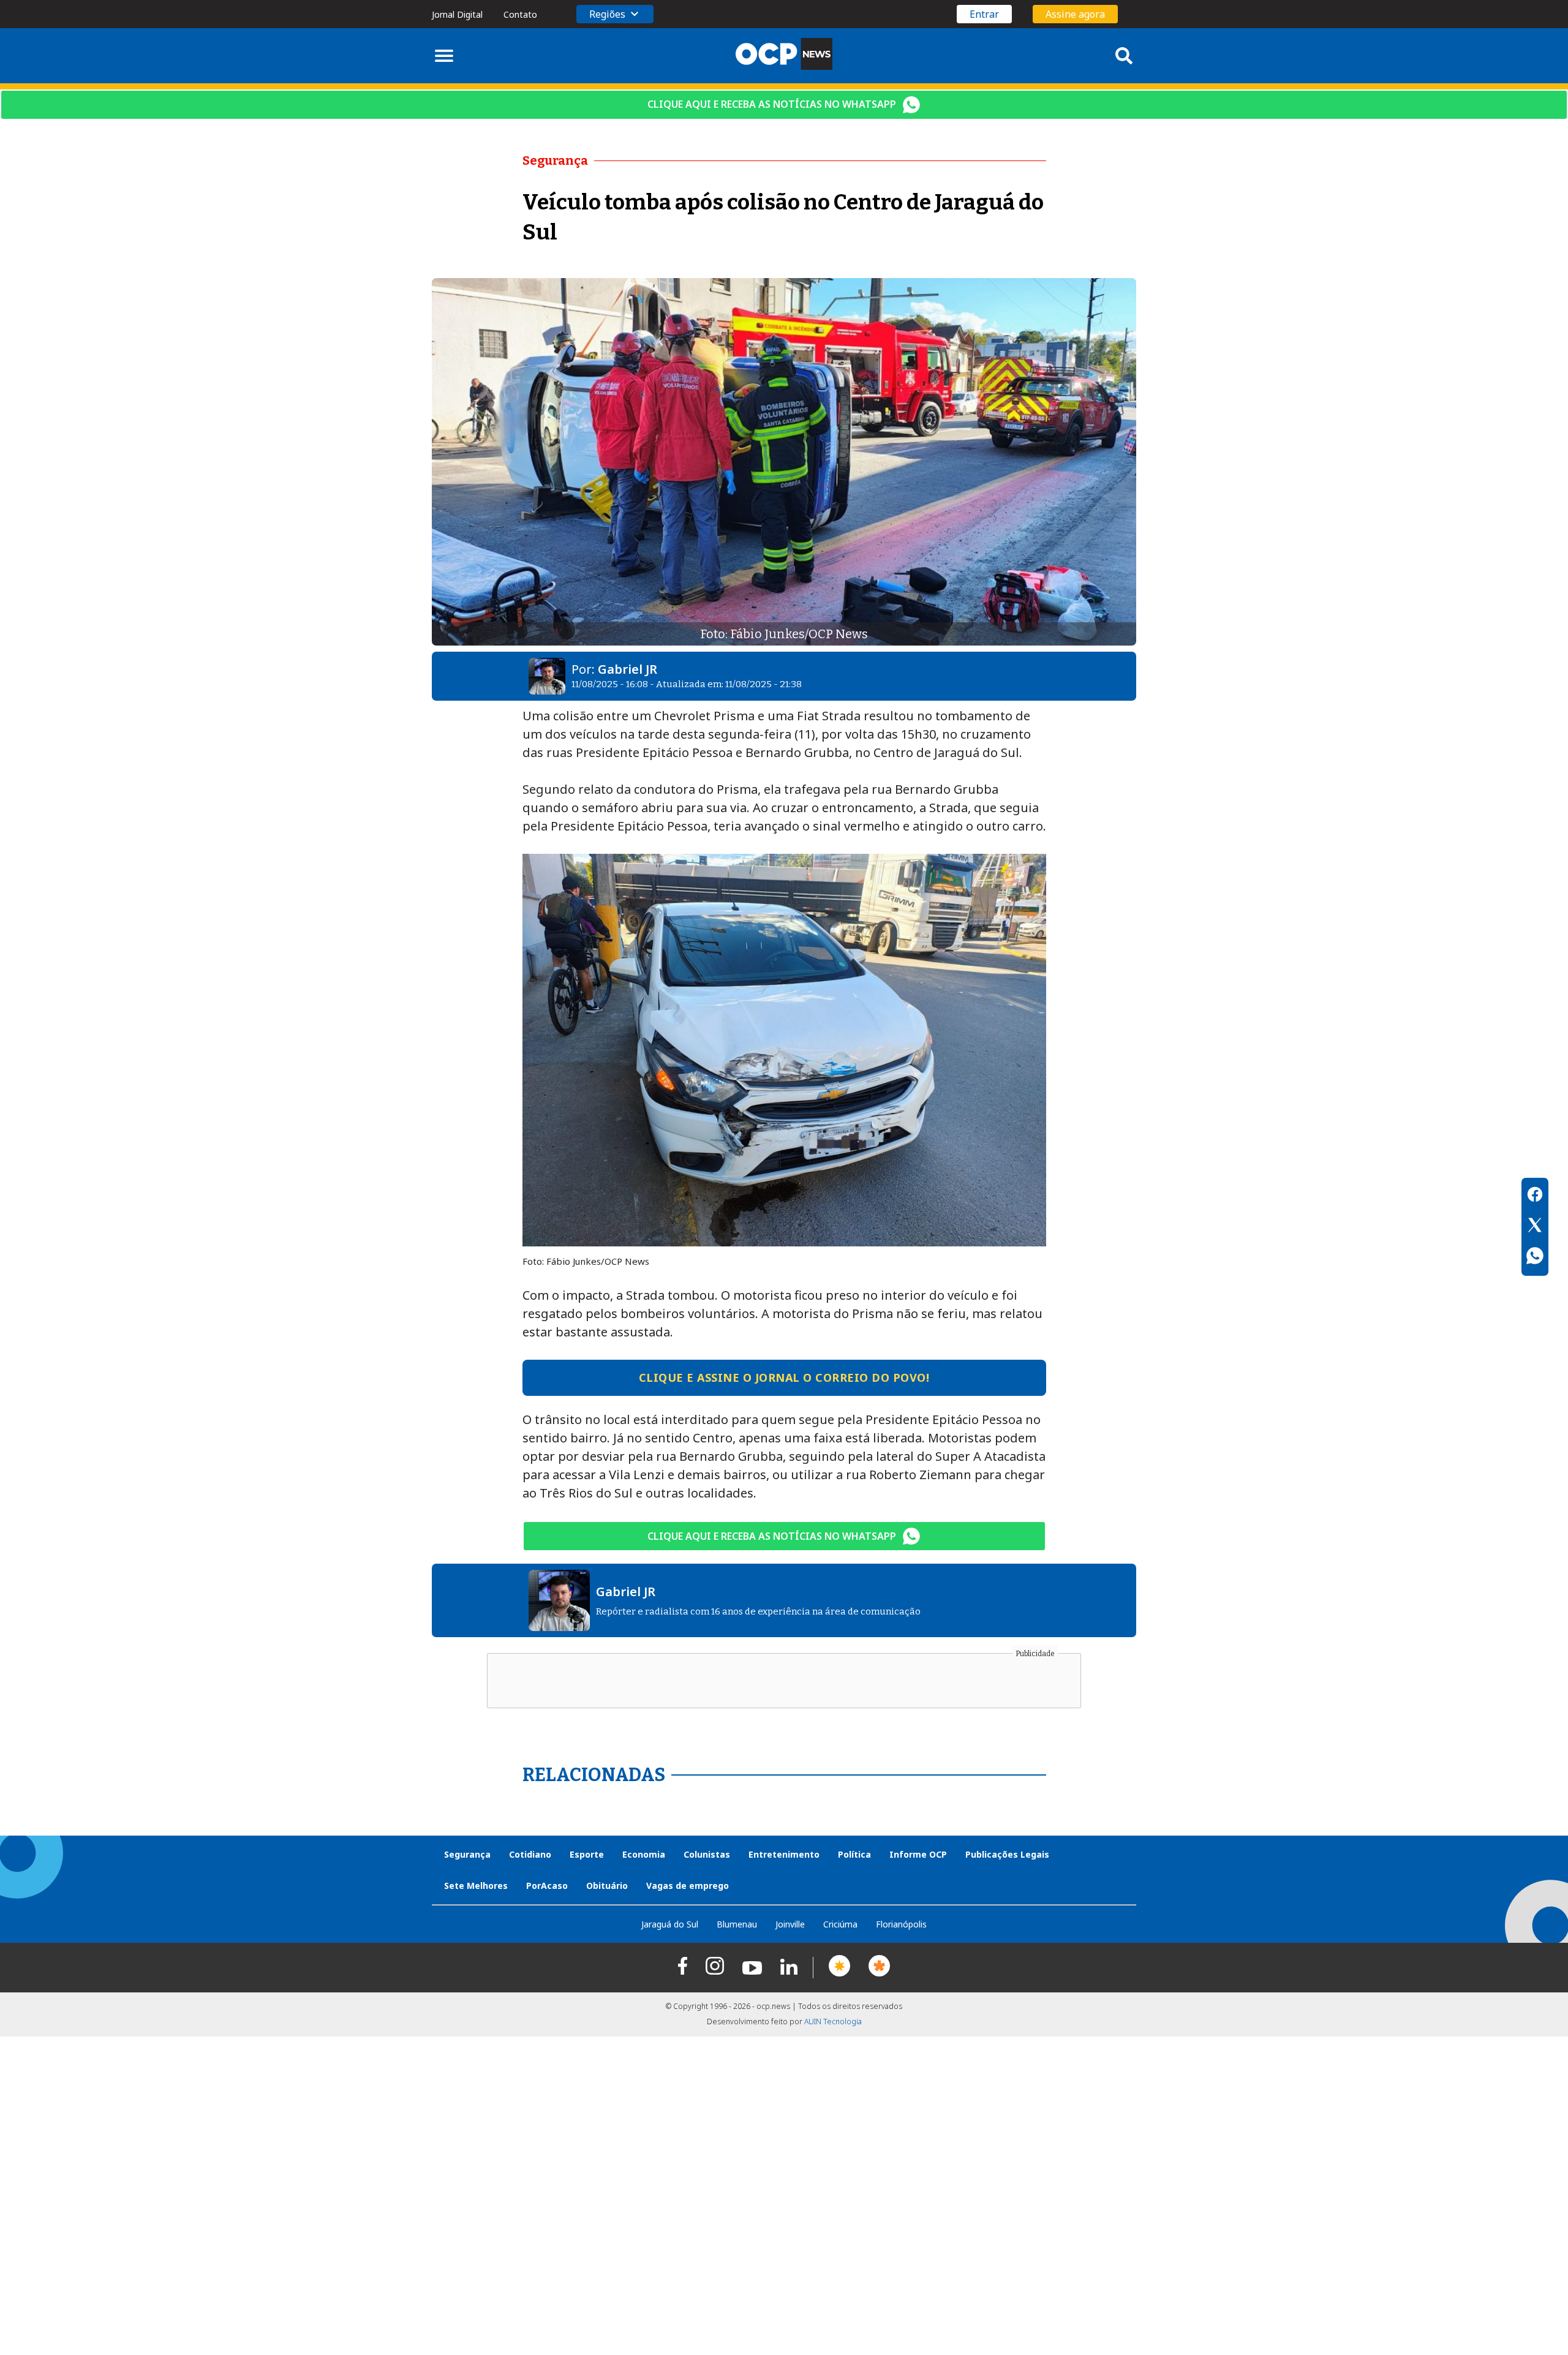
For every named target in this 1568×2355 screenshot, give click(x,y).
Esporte (587, 1854)
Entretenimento (784, 1854)
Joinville (790, 1924)
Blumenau (737, 1924)
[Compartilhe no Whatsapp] (1535, 1257)
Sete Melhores (476, 1886)
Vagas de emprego (688, 1886)
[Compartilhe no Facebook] (1535, 1196)
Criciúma (840, 1924)
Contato (520, 14)
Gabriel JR (628, 669)
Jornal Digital (457, 14)
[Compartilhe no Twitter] (1535, 1227)
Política (854, 1854)
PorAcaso (547, 1886)
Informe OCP (918, 1854)
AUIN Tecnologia (833, 2022)
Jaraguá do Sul (670, 1924)
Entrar (984, 14)
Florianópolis (901, 1924)
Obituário (607, 1886)
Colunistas (707, 1854)
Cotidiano (530, 1854)
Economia (644, 1854)
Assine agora (1075, 14)
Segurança (467, 1854)
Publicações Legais (1007, 1854)
